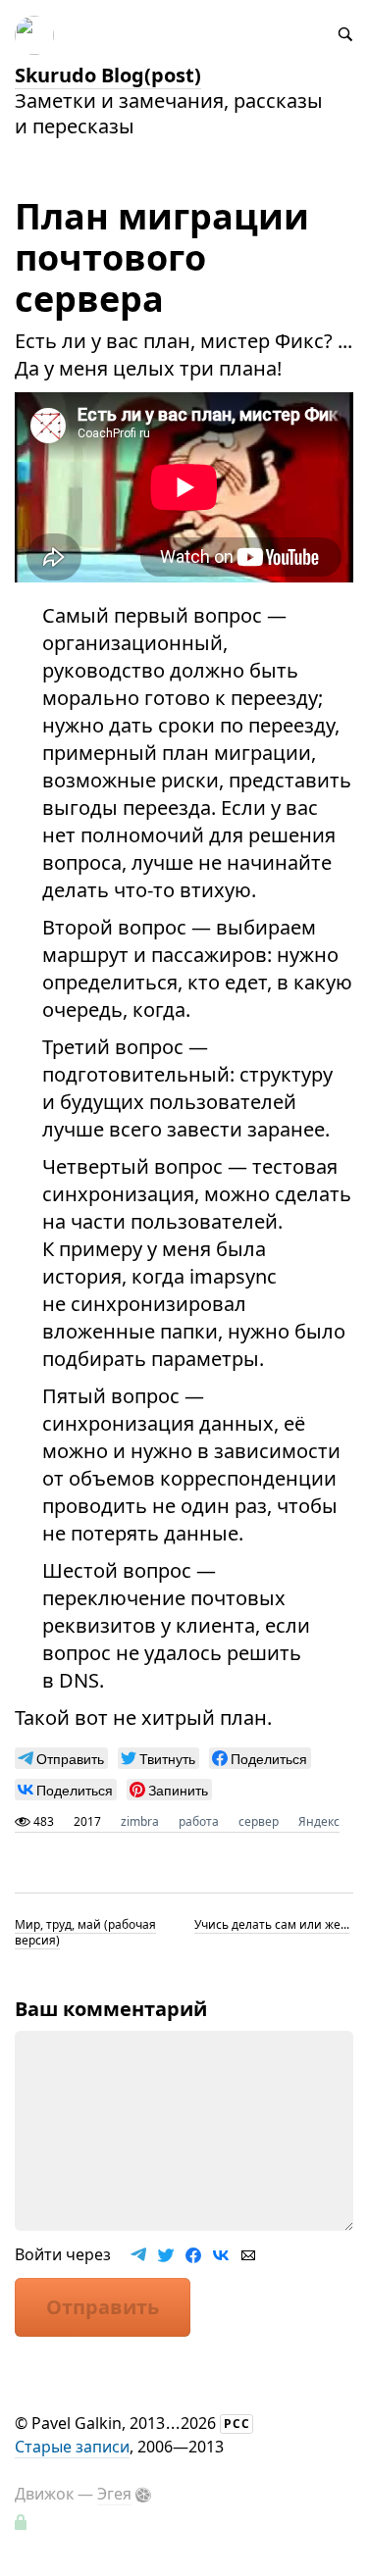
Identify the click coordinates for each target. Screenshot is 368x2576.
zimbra (140, 1821)
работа (199, 1821)
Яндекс (319, 1821)
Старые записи (72, 2447)
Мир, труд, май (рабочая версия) (85, 1932)
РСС (237, 2424)
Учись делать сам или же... (272, 1924)
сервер (259, 1821)
